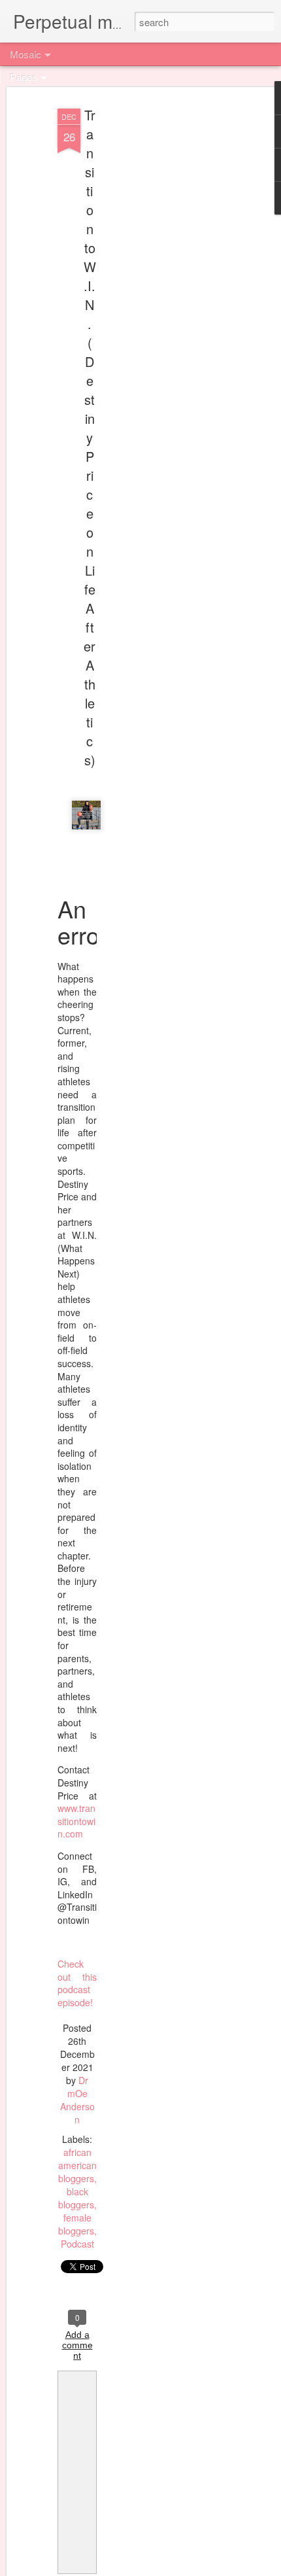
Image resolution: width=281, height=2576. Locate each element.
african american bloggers (77, 2165)
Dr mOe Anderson (77, 2100)
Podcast (77, 2244)
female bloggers (76, 2224)
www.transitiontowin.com (76, 1821)
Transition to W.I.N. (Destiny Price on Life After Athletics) (90, 437)
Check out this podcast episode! (77, 1983)
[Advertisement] (169, 308)
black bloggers (76, 2198)
